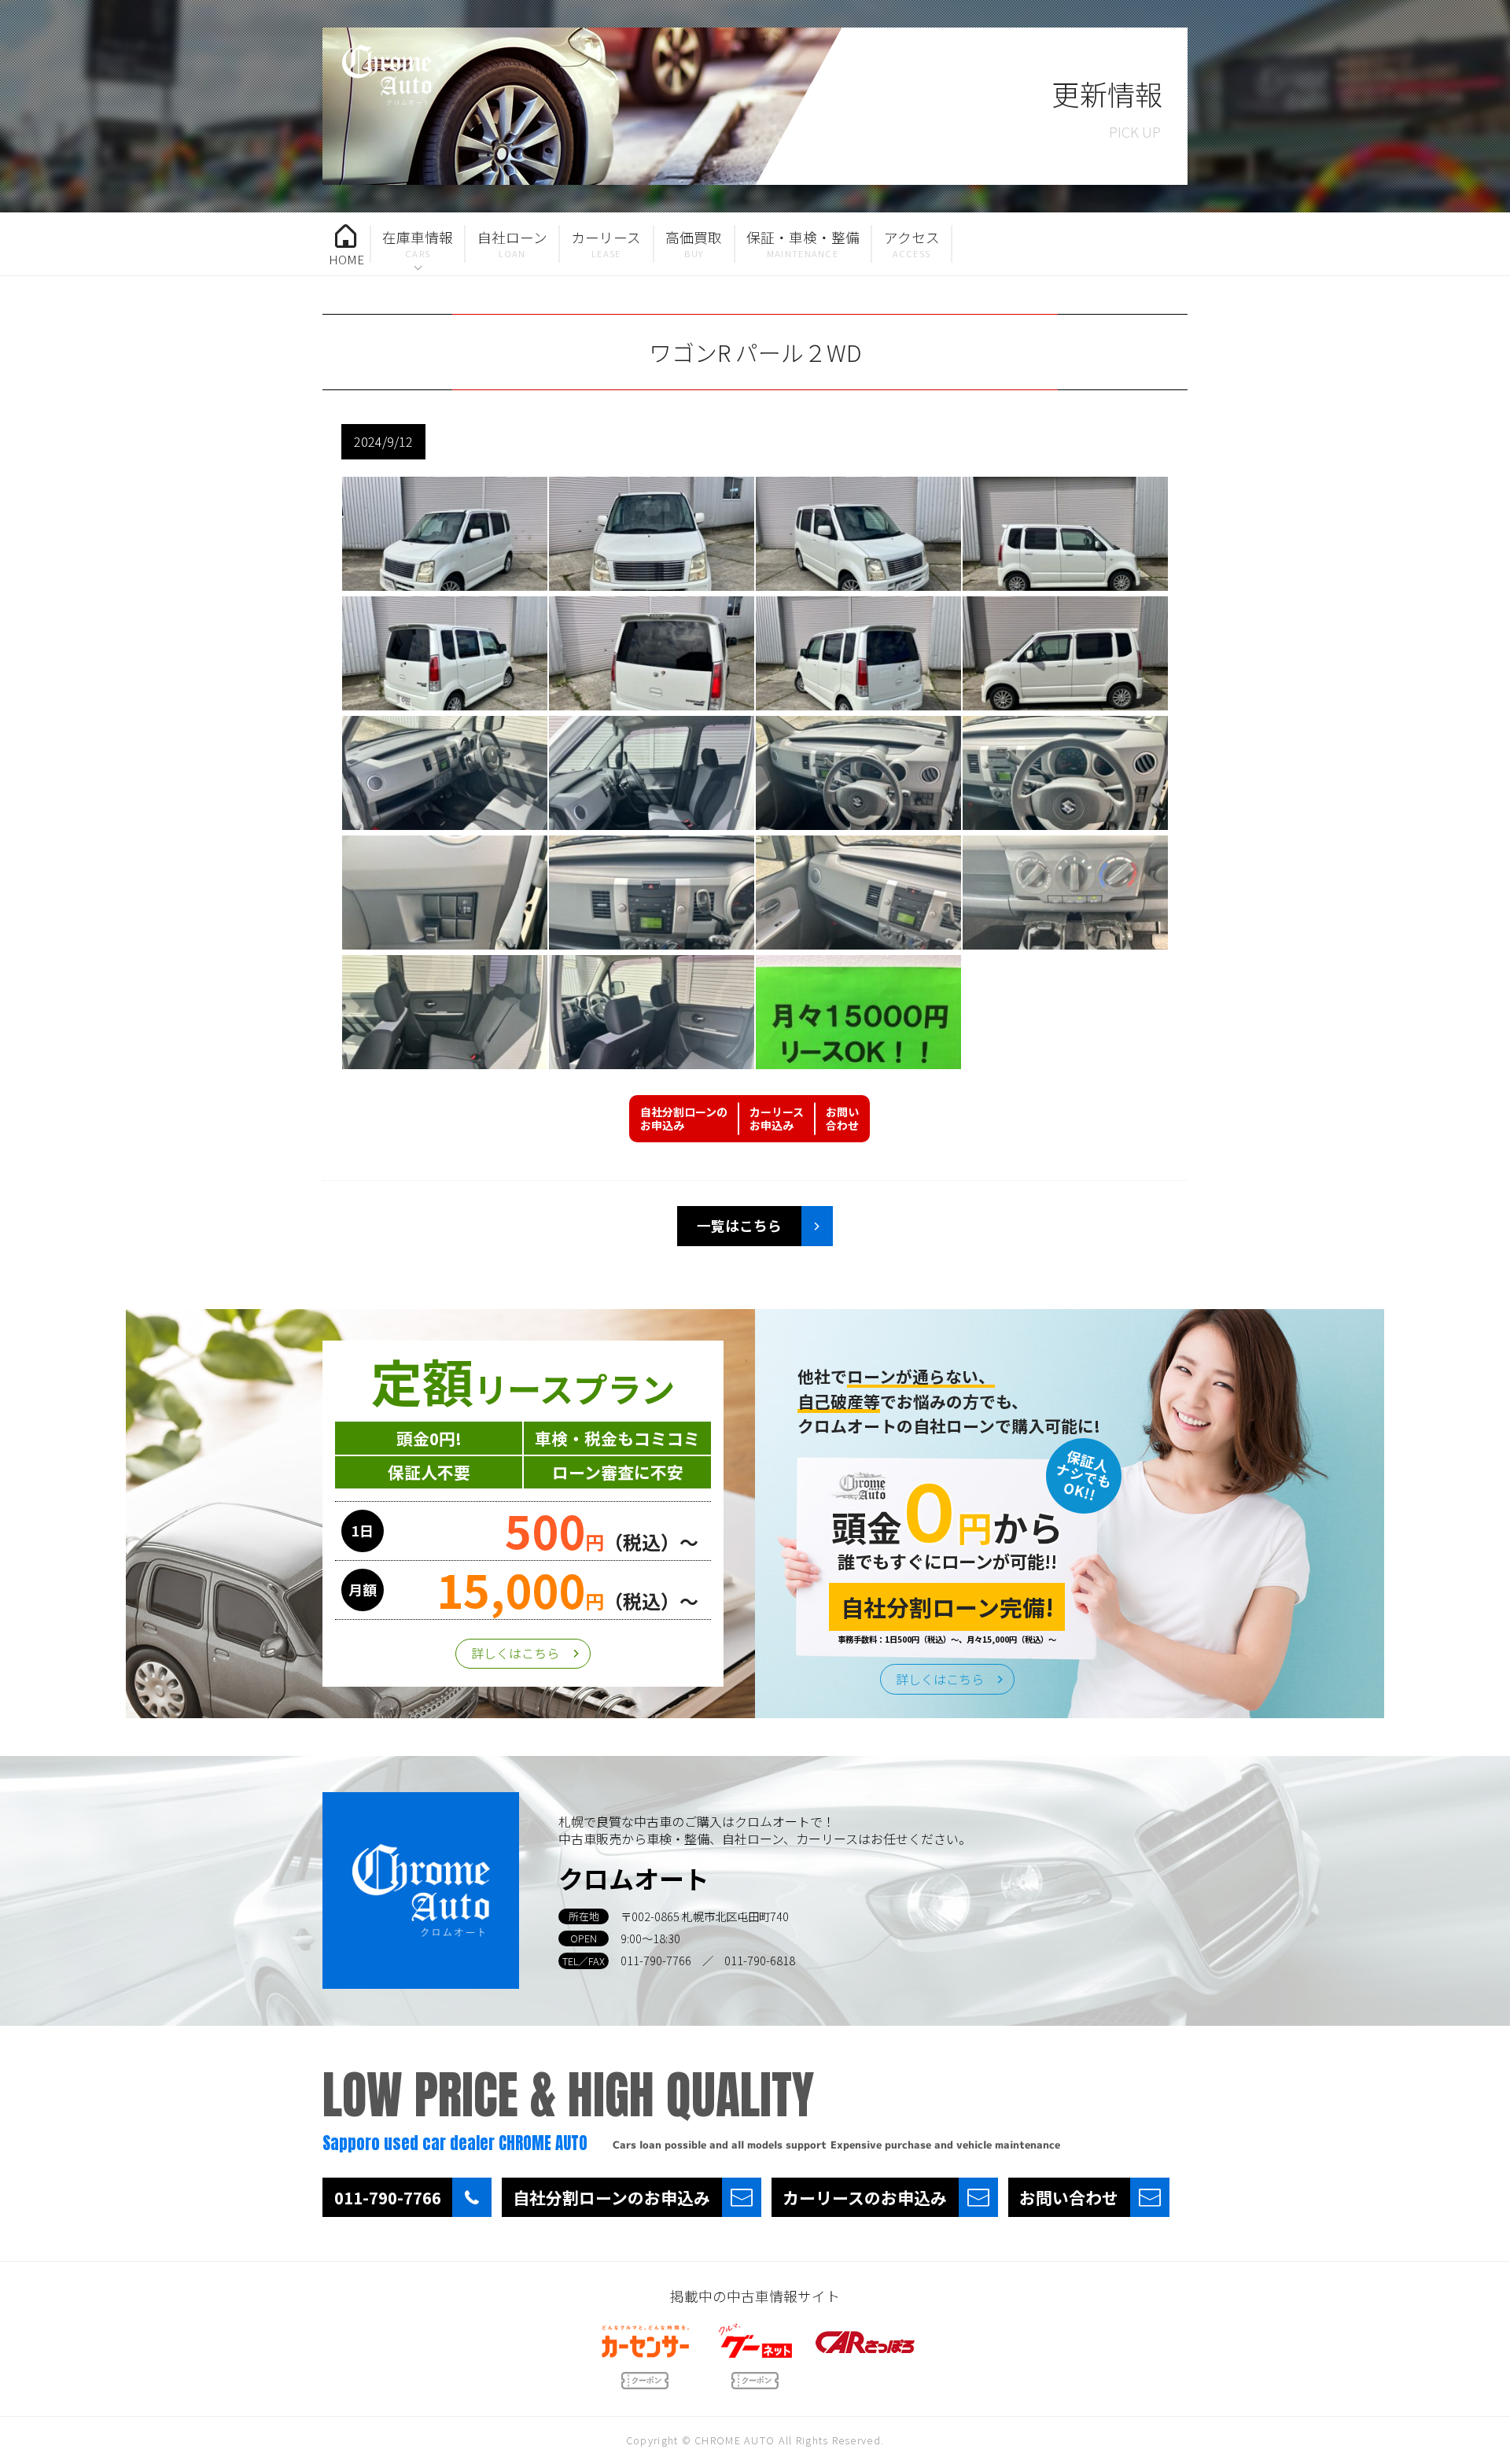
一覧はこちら (739, 1225)
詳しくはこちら (515, 1653)
